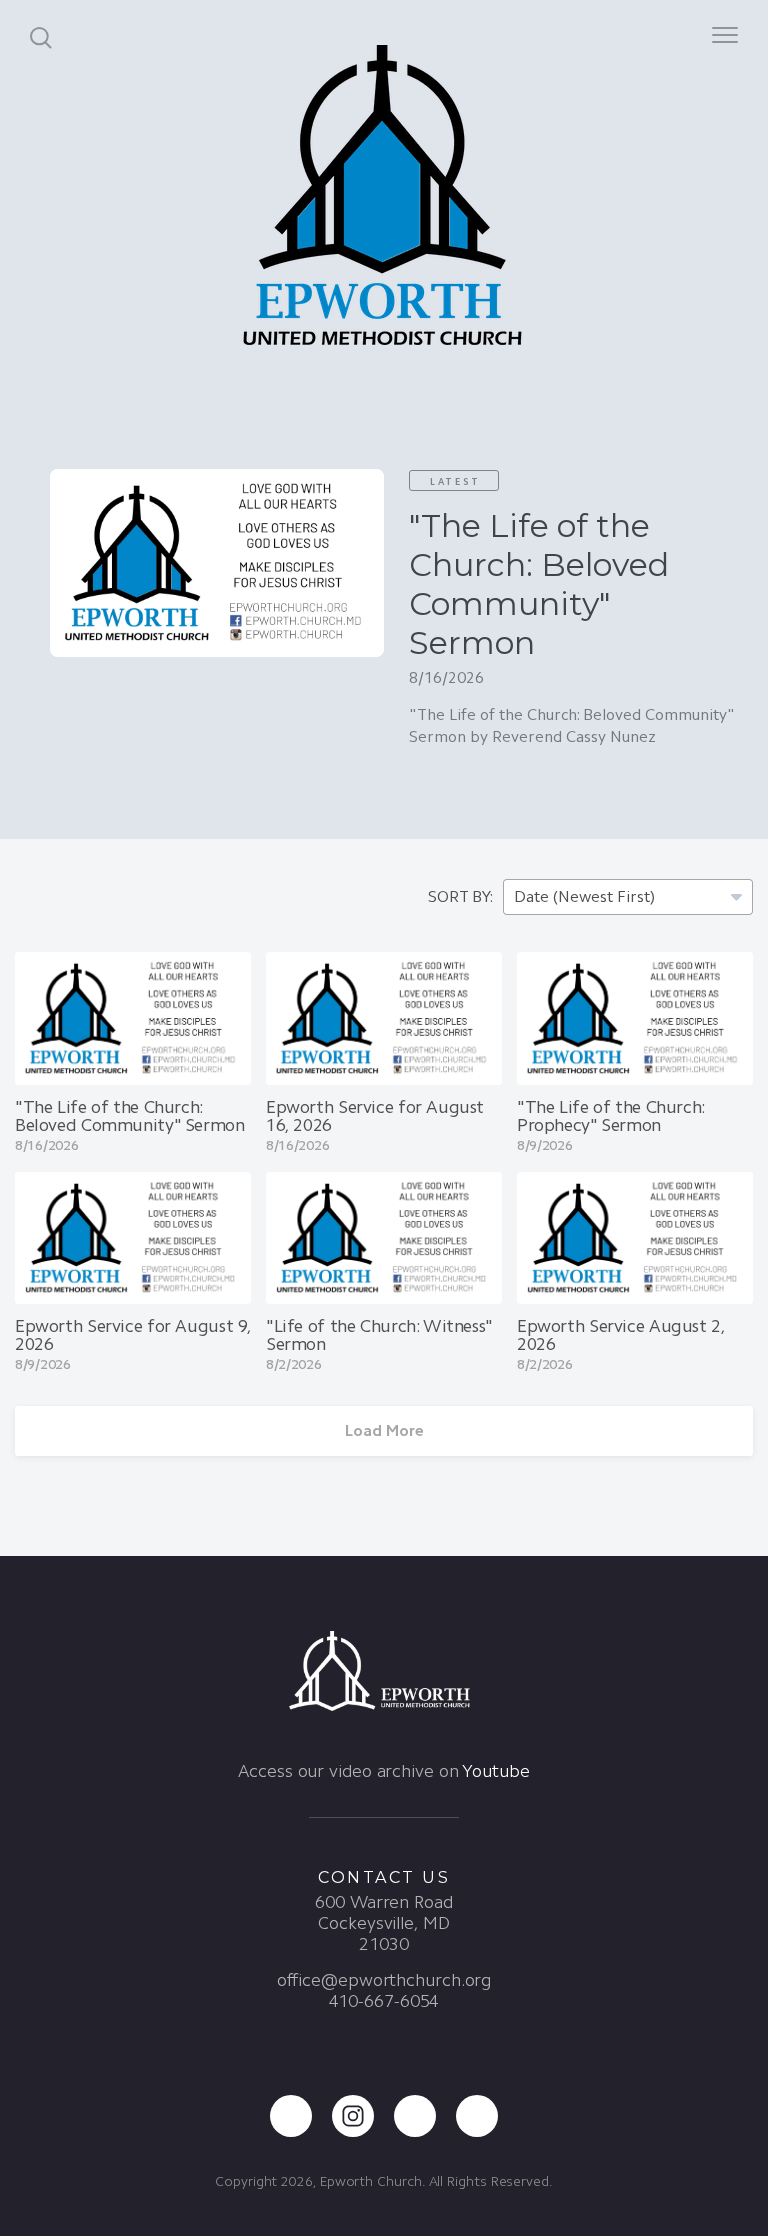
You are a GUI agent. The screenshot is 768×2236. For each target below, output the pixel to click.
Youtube (495, 1771)
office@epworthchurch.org (384, 1980)
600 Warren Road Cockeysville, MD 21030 (384, 1923)
